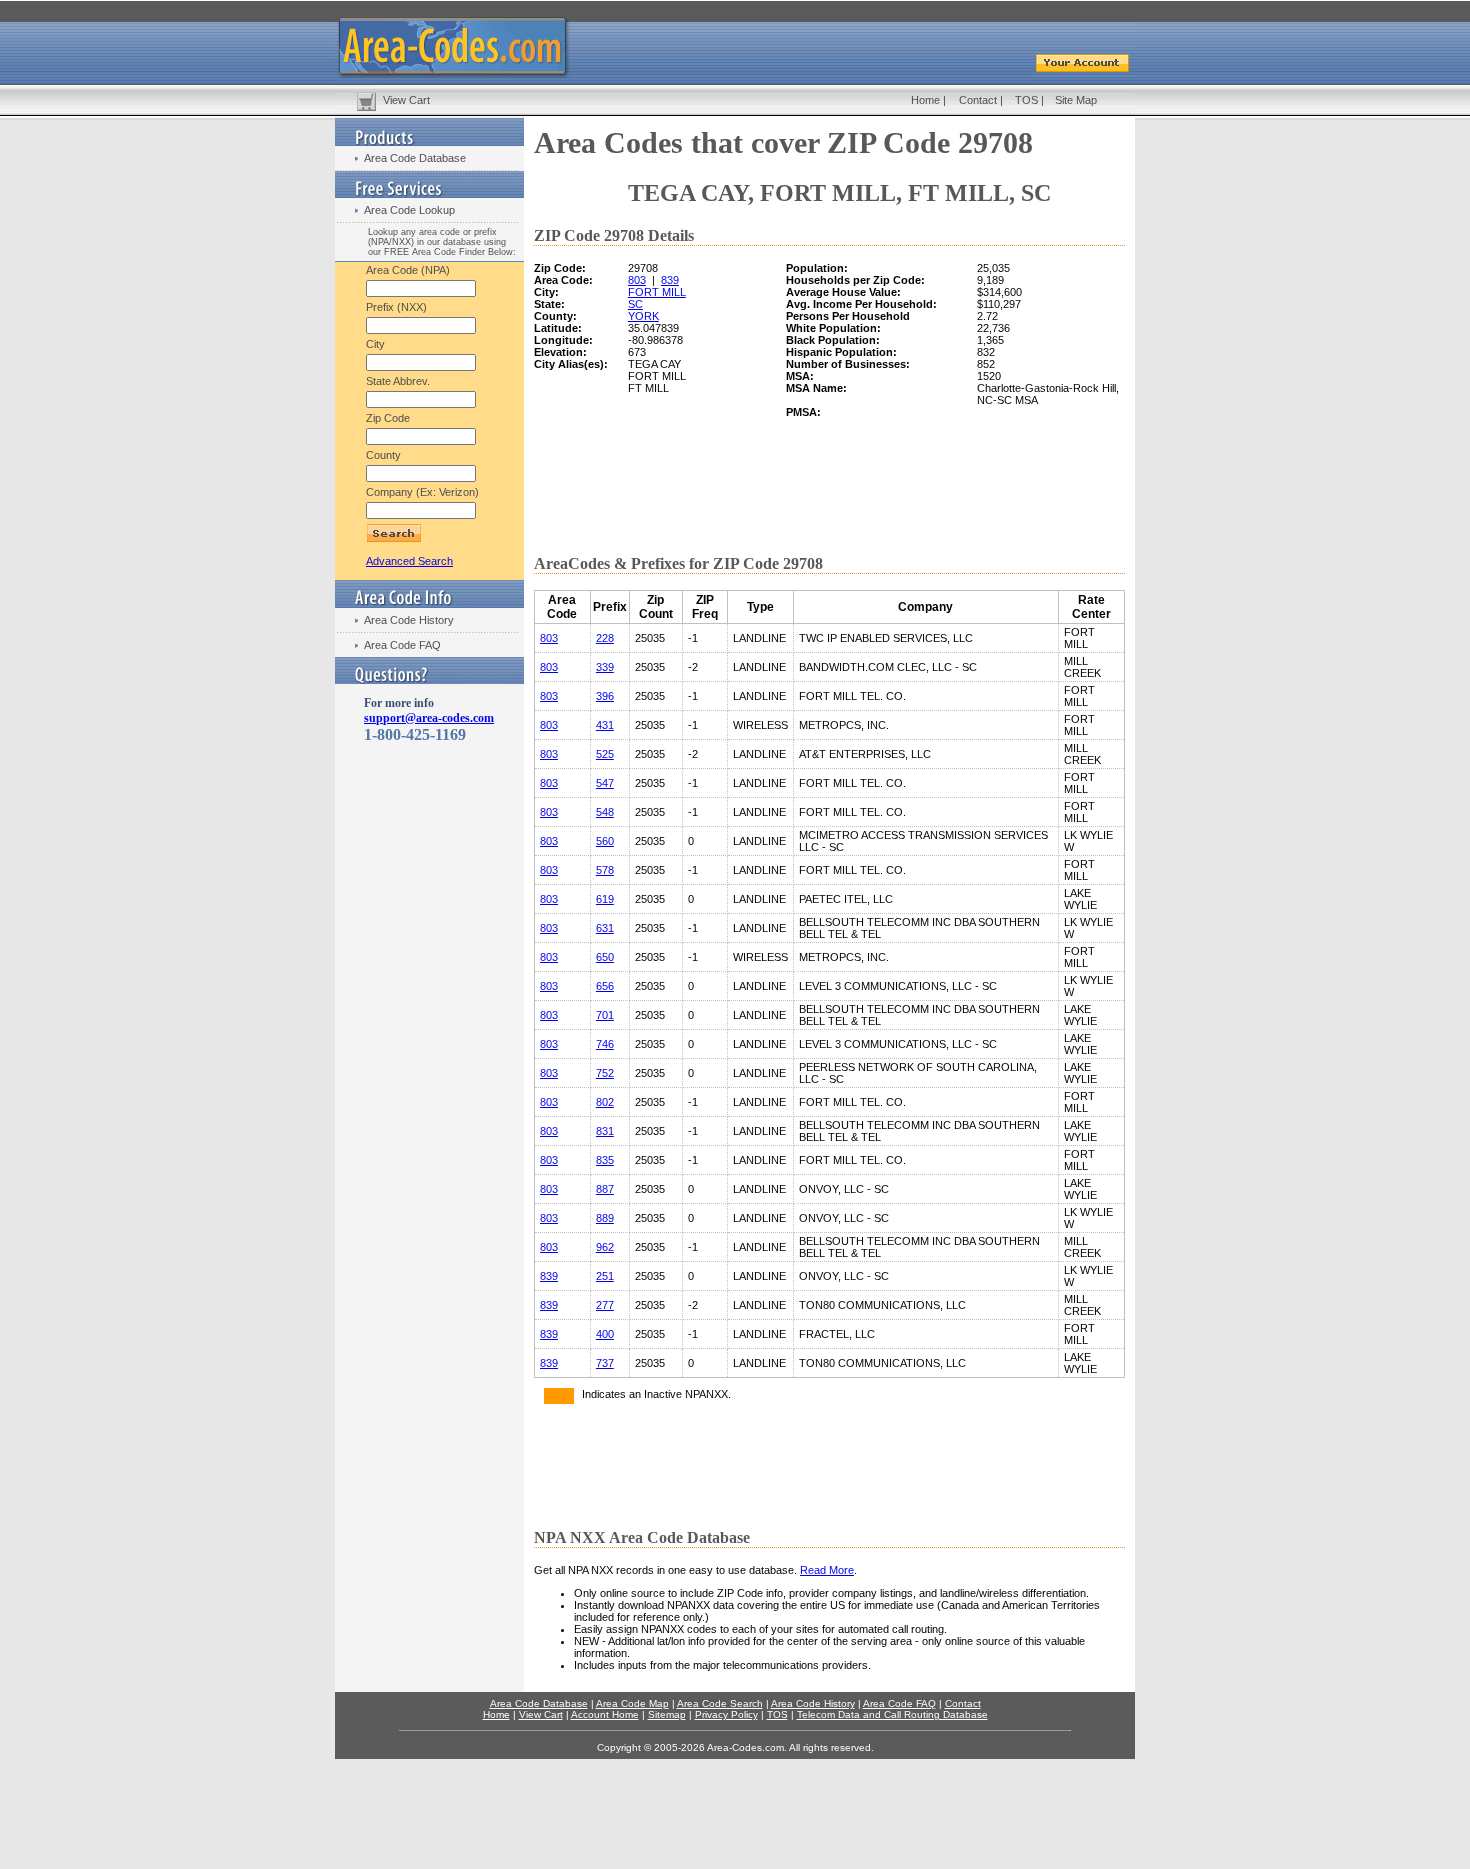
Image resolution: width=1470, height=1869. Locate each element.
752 (605, 1073)
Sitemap (667, 1714)
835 (605, 1160)
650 (605, 957)
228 (605, 638)
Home (925, 100)
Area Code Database (415, 158)
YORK (643, 316)
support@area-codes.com (429, 718)
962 (605, 1247)
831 (605, 1131)
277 (605, 1305)
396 (605, 696)
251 (605, 1276)
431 (605, 725)
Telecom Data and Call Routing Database (892, 1714)
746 (605, 1044)
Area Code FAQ (402, 645)
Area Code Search (720, 1703)
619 (605, 899)
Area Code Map (632, 1703)
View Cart (406, 100)
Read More (827, 1570)
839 (670, 280)
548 (605, 812)
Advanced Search (409, 561)
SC (635, 304)
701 (605, 1015)
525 (605, 754)
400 (605, 1334)
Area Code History (409, 620)
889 (605, 1218)
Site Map (1076, 100)
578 (605, 870)
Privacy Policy (726, 1714)
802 (605, 1102)
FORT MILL (657, 292)
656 (605, 986)
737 (605, 1363)
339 (605, 667)
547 (605, 783)
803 (637, 280)
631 (605, 928)
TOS (1026, 100)
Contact (978, 100)
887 (605, 1189)
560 (605, 841)
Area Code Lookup (409, 210)
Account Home (605, 1714)
